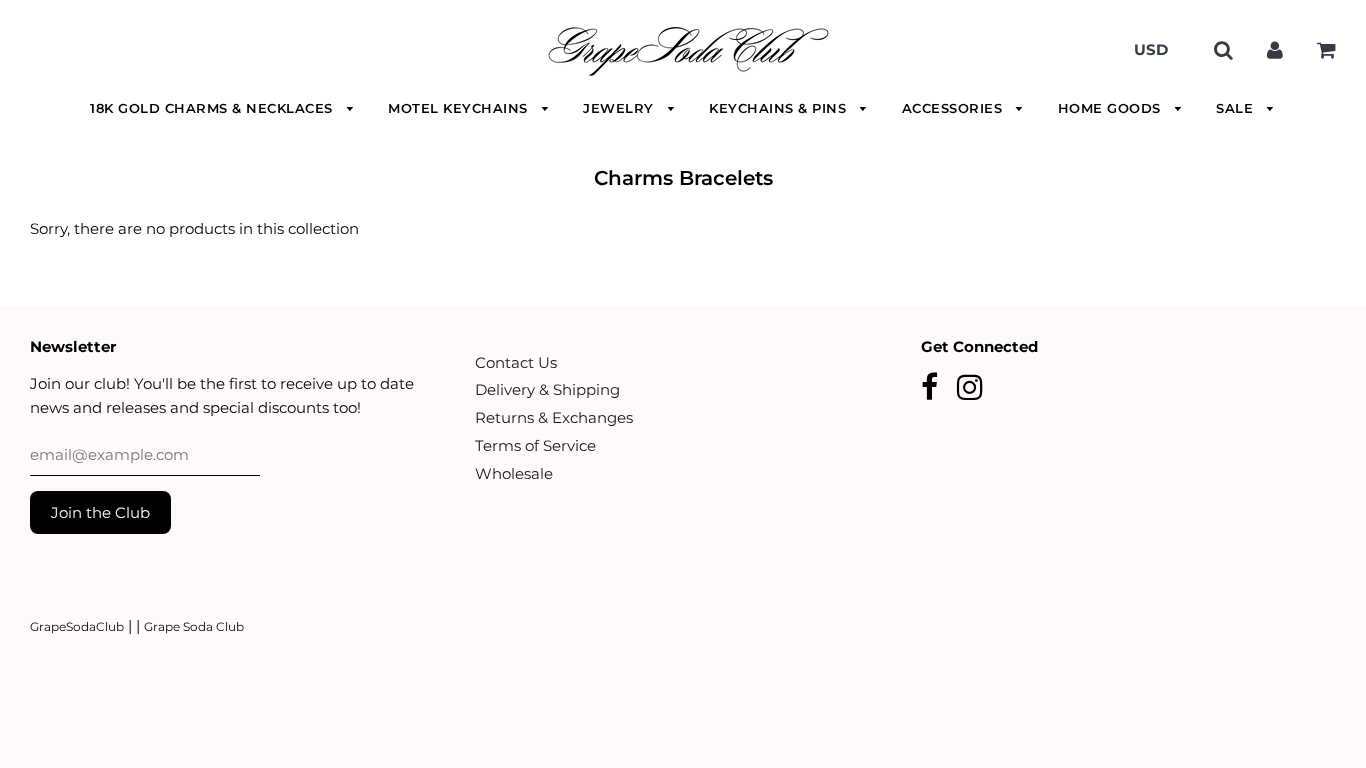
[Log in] (1275, 49)
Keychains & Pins (780, 108)
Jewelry (620, 108)
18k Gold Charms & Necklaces (213, 108)
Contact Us (516, 362)
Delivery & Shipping (547, 389)
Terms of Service (535, 445)
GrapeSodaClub (77, 626)
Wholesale (514, 473)
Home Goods (1112, 108)
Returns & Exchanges (554, 417)
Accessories (954, 108)
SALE (1237, 108)
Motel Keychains (460, 108)
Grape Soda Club (194, 626)
